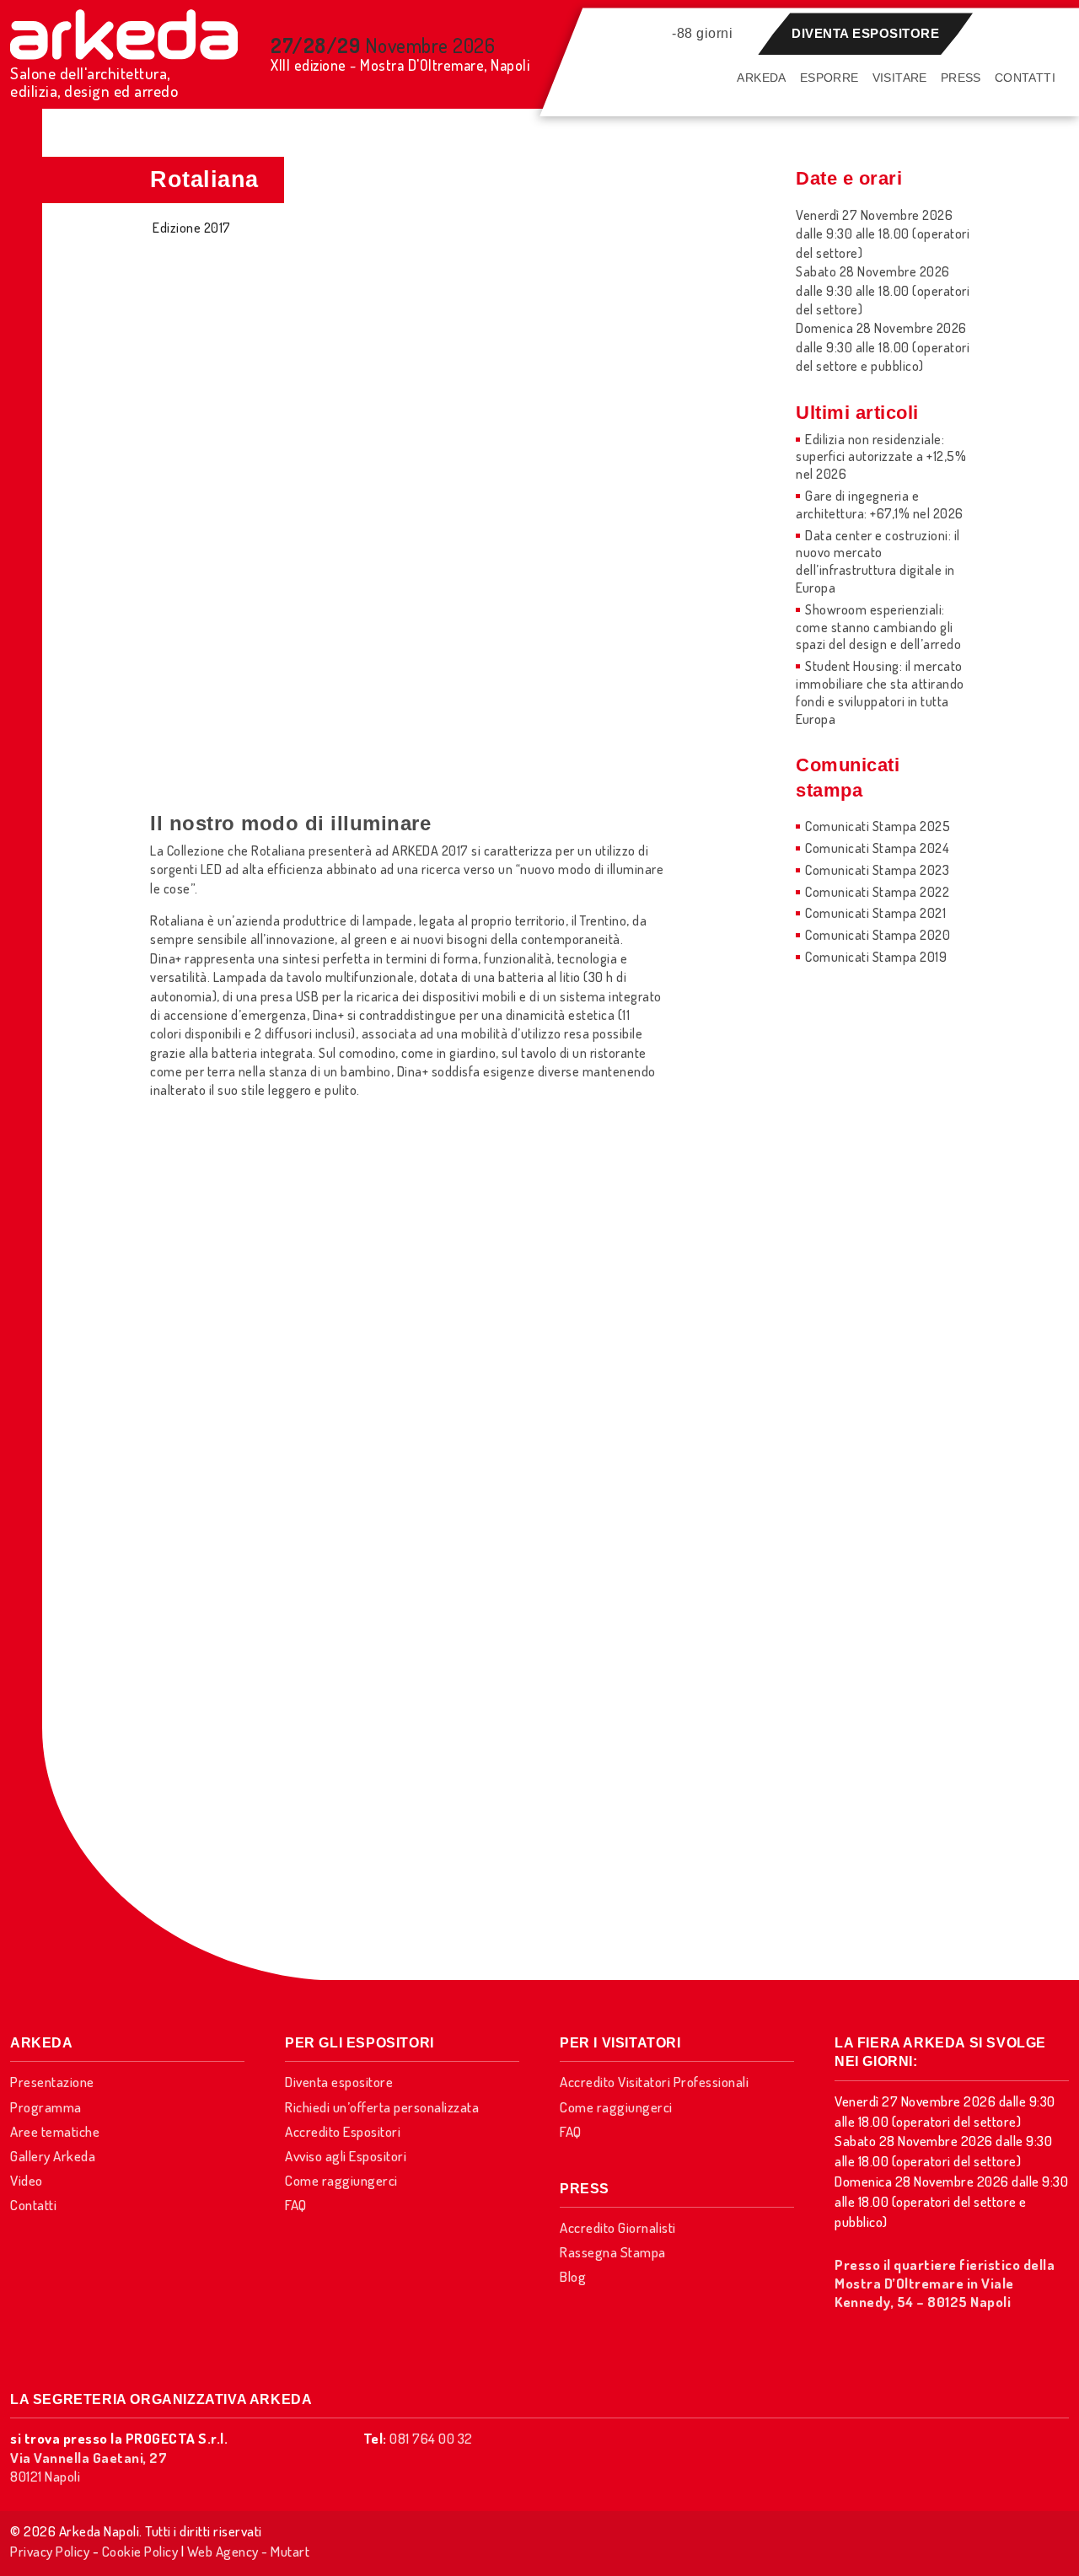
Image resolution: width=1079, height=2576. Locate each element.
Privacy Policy (50, 2551)
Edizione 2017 (192, 228)
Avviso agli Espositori (346, 2156)
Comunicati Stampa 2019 (876, 957)
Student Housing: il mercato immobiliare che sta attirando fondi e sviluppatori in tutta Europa (880, 692)
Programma (46, 2107)
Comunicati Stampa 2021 (875, 913)
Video (27, 2180)
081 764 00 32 (431, 2438)
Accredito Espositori (343, 2131)
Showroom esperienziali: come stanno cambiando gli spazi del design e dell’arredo (878, 627)
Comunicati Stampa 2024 (877, 848)
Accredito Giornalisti (618, 2227)
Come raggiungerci (341, 2180)
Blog (573, 2276)
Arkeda (761, 78)
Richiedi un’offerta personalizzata (382, 2107)
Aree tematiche (55, 2131)
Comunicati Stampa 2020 (878, 935)
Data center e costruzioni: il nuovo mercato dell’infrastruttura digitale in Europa (878, 561)
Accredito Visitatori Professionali (654, 2082)
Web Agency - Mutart (249, 2551)
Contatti (1025, 78)
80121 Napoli (89, 2467)
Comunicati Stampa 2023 (877, 870)
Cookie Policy (140, 2551)
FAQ (296, 2205)
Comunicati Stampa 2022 (877, 892)
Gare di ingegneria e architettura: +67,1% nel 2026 (880, 504)
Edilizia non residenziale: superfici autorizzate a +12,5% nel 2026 (881, 457)
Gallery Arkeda (53, 2156)
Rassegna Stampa (613, 2252)
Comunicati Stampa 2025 (878, 826)
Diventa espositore (865, 33)
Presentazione (52, 2082)
